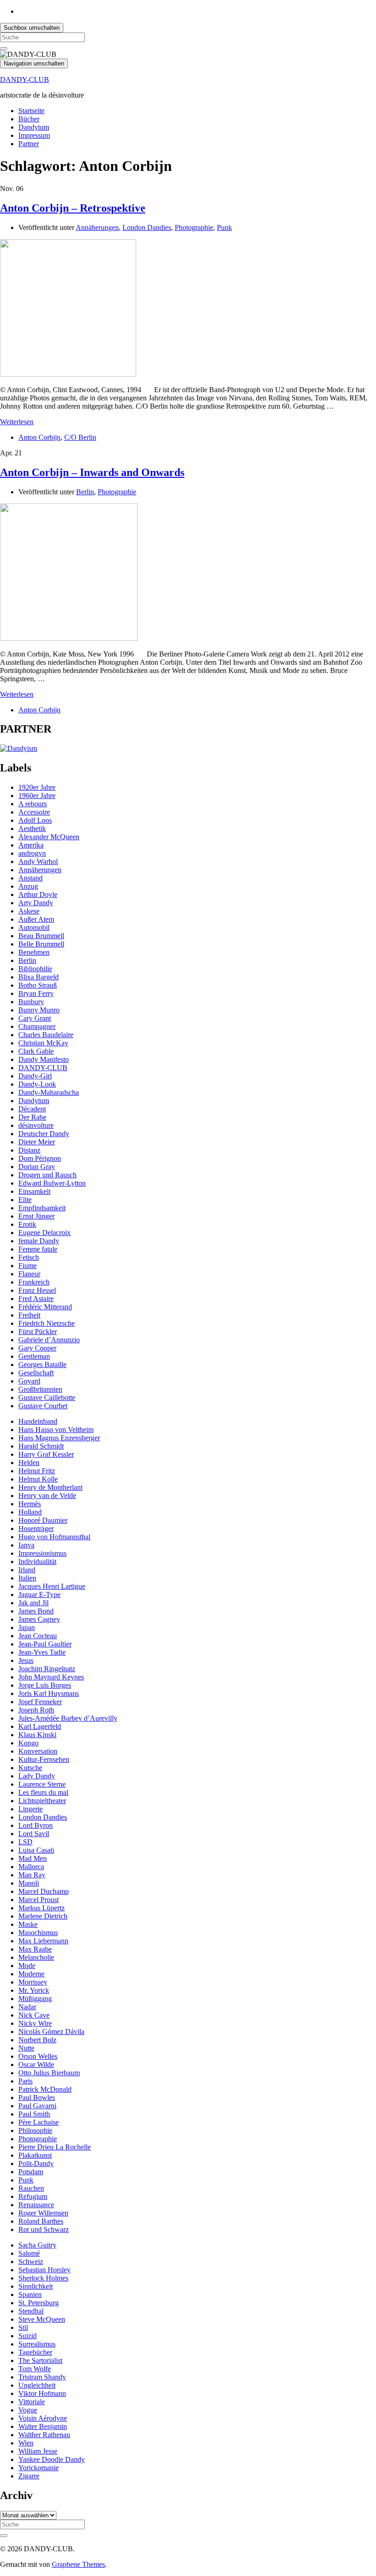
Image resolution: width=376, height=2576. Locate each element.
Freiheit (29, 1315)
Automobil (34, 927)
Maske (28, 1924)
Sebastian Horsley (44, 2270)
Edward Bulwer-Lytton (52, 1183)
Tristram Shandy (42, 2377)
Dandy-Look (37, 1084)
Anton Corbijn (39, 437)
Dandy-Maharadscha (49, 1092)
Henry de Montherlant (50, 1487)
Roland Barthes (41, 2221)
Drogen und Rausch (47, 1175)
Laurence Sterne (42, 1784)
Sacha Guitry (37, 2245)
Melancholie (36, 1957)
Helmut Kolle (38, 1479)
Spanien (30, 2294)
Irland (27, 1570)
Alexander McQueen (49, 837)
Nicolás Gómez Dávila (51, 2032)
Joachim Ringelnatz (47, 1669)
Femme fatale (38, 1249)
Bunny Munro (39, 1010)
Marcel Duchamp (44, 1891)
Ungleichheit (37, 2385)
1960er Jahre (37, 796)
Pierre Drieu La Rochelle (55, 2147)
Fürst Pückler (38, 1332)
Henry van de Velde (47, 1496)
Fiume (28, 1266)
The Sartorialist (40, 2360)
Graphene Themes (78, 2564)
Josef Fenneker (40, 1702)
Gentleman (34, 1356)
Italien (27, 1578)
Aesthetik (32, 829)
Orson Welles (38, 2056)
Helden (29, 1463)
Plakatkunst (35, 2155)
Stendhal (31, 2311)
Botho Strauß (38, 985)
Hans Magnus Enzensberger (59, 1438)
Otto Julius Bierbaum (49, 2073)
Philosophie (35, 2130)
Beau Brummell (41, 936)
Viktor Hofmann (42, 2393)
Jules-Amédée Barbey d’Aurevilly (68, 1718)
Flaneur (29, 1274)
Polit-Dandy (36, 2163)
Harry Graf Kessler (46, 1454)
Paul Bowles (37, 2097)
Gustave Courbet (43, 1406)
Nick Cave (34, 2015)
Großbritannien (40, 1389)
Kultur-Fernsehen (44, 1759)
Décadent (32, 1109)
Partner (29, 144)
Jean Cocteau (38, 1636)
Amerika (31, 845)
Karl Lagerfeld (40, 1726)
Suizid (28, 2336)
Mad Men (33, 1858)
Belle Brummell (41, 944)
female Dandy (39, 1241)
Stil (23, 2327)
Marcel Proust (39, 1900)
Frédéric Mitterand (45, 1307)
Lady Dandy (37, 1776)
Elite (25, 1200)
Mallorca (31, 1867)
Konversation (38, 1751)
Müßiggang (35, 1999)
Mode (27, 1966)
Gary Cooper (37, 1348)
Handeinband (38, 1421)
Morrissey (33, 1982)
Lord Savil (34, 1834)
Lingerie (30, 1809)
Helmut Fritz (37, 1471)
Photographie (194, 227)
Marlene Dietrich (43, 1916)
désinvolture (36, 1125)
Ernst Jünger (36, 1216)
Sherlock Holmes (43, 2278)
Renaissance (36, 2205)
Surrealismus (37, 2344)
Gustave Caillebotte (47, 1397)
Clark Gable (36, 1051)
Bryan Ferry (36, 993)
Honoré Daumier (43, 1520)
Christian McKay (43, 1043)
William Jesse (38, 2451)
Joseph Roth (36, 1710)
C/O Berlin (80, 437)
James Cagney (39, 1619)
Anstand (30, 878)
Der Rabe (32, 1117)
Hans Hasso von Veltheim (56, 1430)
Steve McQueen (42, 2319)
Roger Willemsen (43, 2213)
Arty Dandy (36, 903)
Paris (25, 2081)
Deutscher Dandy (44, 1134)
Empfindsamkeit (42, 1208)
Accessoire (34, 812)
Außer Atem (36, 919)
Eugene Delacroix (44, 1233)
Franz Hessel (37, 1290)
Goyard (29, 1381)
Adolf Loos (35, 820)
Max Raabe (35, 1949)
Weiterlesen (17, 422)
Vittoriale (32, 2402)
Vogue (28, 2410)
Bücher (29, 119)
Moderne (31, 1974)
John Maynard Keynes (51, 1677)
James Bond (36, 1611)
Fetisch (29, 1257)
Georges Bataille (42, 1365)
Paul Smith (34, 2114)
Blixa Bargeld (39, 977)
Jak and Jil (33, 1603)
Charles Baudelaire (46, 1035)
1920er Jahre (37, 787)
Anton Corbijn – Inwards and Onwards (92, 472)
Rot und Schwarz (44, 2229)
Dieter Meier (37, 1142)
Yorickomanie (39, 2468)
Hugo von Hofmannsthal (54, 1537)
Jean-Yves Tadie (42, 1652)
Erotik (27, 1224)
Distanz (29, 1150)
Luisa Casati (36, 1850)
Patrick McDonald (45, 2089)
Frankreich (34, 1282)
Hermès (30, 1504)
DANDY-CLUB (25, 79)
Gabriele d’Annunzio (49, 1340)
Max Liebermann (43, 1941)
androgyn (32, 853)
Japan (27, 1627)
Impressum (34, 135)
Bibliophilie (35, 969)
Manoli (29, 1883)
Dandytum (34, 127)
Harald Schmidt (41, 1446)
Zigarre (29, 2476)
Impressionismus (42, 1553)
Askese (29, 911)
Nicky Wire (35, 2023)
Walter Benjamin (43, 2426)
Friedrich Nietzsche (47, 1323)
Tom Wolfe (35, 2369)
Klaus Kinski (37, 1735)
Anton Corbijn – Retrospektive (73, 208)
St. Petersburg (39, 2303)
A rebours (33, 804)
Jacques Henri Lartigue (52, 1586)
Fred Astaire (36, 1299)
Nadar (27, 2007)
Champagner (37, 1026)
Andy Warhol (38, 861)
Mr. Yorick (34, 1990)
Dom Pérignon (40, 1158)
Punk (224, 227)
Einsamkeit (34, 1191)
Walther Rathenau (44, 2435)
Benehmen (34, 952)
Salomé (29, 2253)
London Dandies (147, 227)
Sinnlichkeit (36, 2286)
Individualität (37, 1561)
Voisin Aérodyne (43, 2418)
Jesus (26, 1660)
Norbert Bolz (37, 2040)
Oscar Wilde (36, 2065)
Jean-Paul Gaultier (45, 1644)
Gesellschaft (36, 1373)
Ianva (26, 1545)
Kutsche (30, 1768)
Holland (30, 1512)
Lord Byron (36, 1825)
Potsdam (31, 2172)
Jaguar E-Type (39, 1594)
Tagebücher (35, 2352)
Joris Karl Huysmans (49, 1693)
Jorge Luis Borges (45, 1685)
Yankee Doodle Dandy (52, 2459)
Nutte (26, 2048)
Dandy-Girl (35, 1076)
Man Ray (32, 1875)
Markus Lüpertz (41, 1908)
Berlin (85, 492)
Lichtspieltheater (42, 1801)
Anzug (28, 886)
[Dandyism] (19, 748)
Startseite (31, 111)
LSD (25, 1842)
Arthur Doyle (38, 894)
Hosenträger (36, 1529)
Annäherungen (97, 227)
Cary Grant (35, 1018)
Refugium (33, 2196)
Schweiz (31, 2262)
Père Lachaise (39, 2122)
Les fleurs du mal (43, 1792)
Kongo (28, 1743)
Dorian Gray (37, 1167)
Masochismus (38, 1933)
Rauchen (31, 2188)
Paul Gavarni (37, 2106)
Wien (26, 2443)
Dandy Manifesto (44, 1059)
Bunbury (31, 1002)
